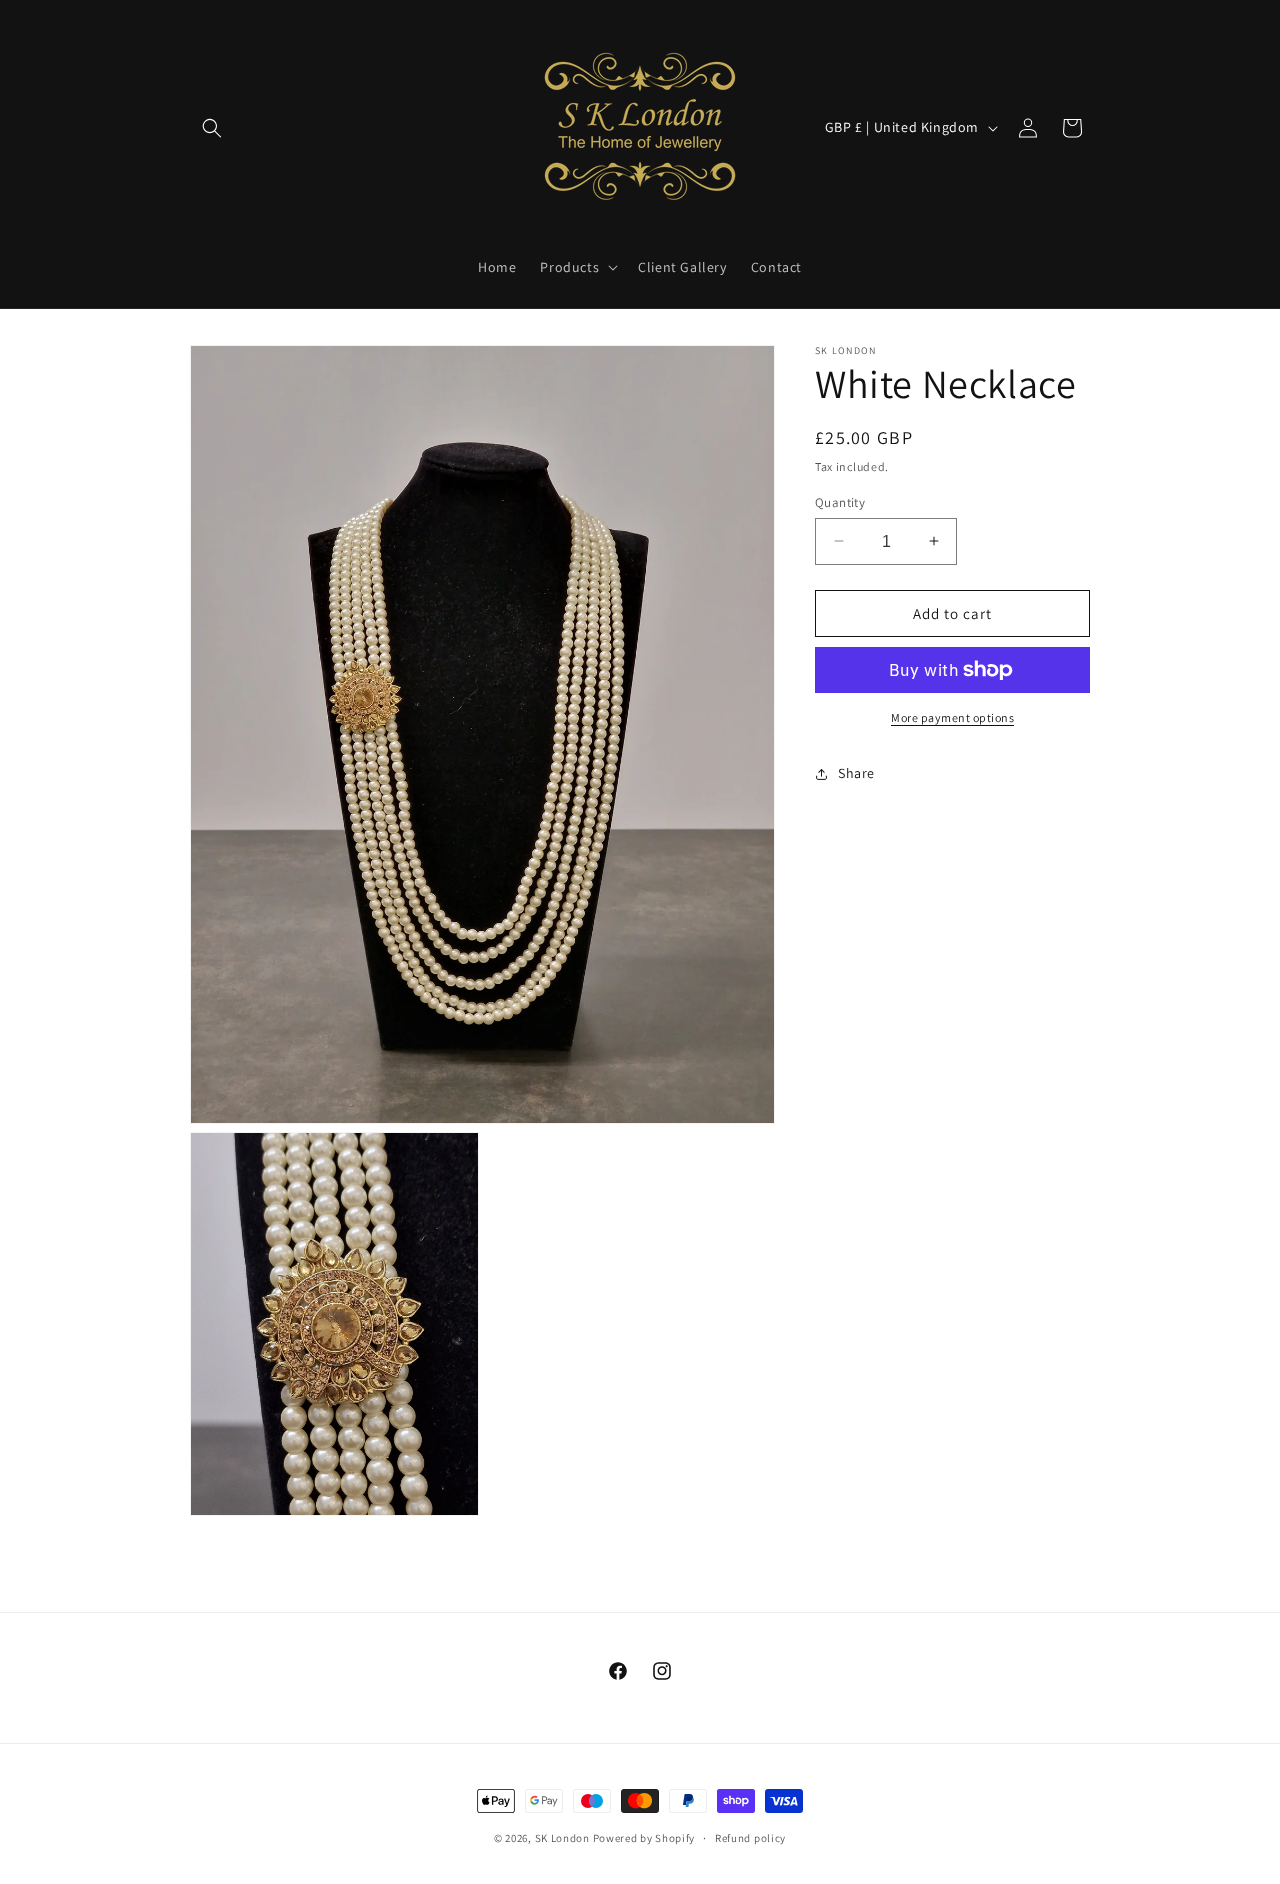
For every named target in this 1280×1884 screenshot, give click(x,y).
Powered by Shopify (644, 1838)
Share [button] (856, 773)
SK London (562, 1838)
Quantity (840, 501)
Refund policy (750, 1838)
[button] (212, 128)
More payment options (952, 717)
